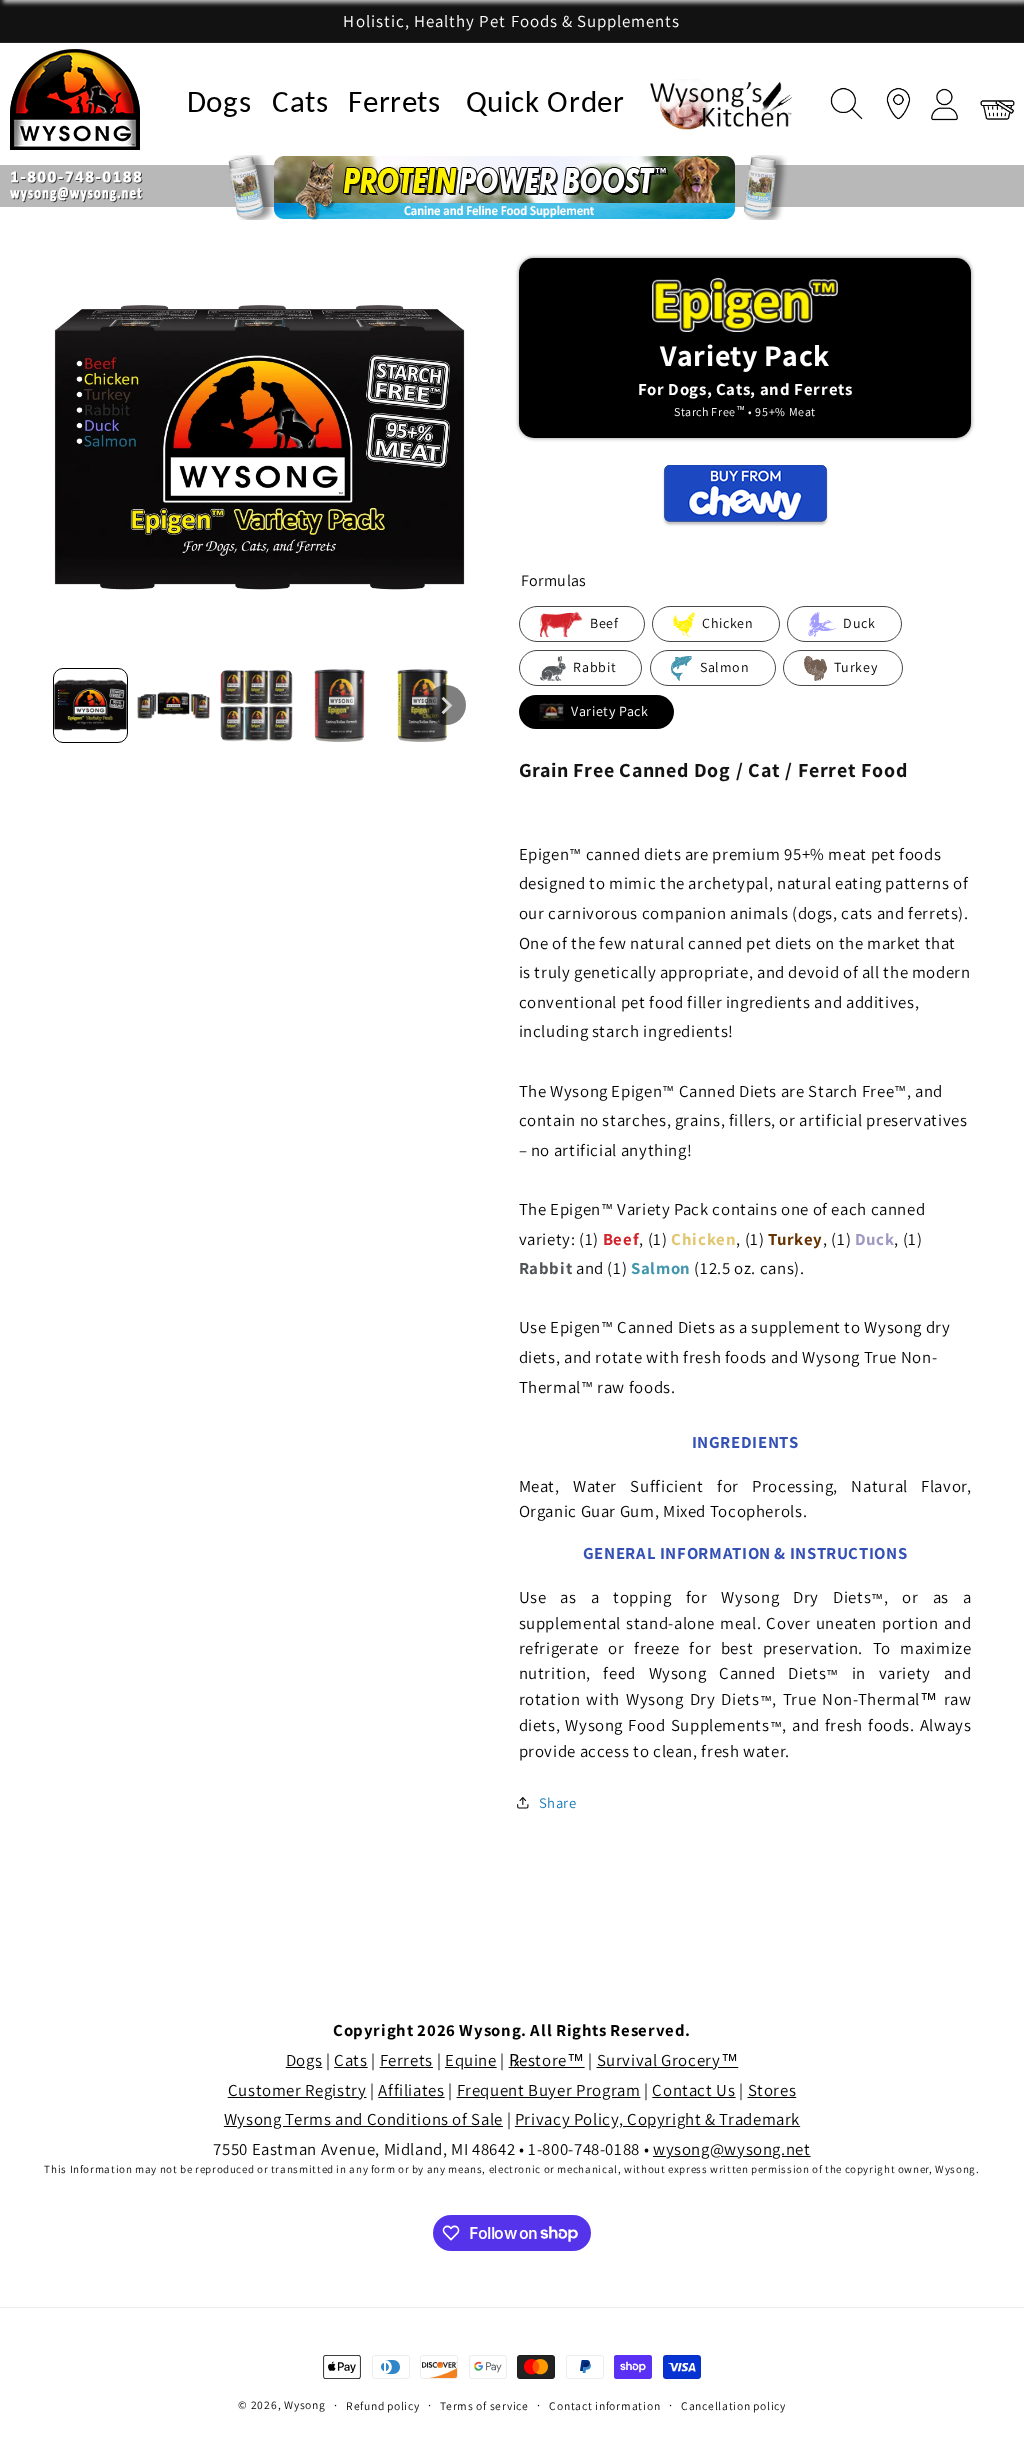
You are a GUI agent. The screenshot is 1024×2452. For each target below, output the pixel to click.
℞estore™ (547, 2060)
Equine (471, 2060)
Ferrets (394, 104)
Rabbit (593, 667)
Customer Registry (297, 2090)
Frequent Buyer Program (549, 2090)
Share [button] (558, 1802)
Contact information (604, 2405)
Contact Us (693, 2090)
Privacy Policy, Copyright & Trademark (657, 2119)
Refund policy (383, 2405)
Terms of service (484, 2405)
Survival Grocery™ (668, 2060)
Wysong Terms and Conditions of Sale (363, 2119)
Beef (602, 623)
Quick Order (545, 104)
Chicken (726, 623)
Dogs (219, 104)
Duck (858, 623)
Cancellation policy (733, 2405)
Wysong (304, 2404)
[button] (842, 100)
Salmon (722, 667)
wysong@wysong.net (732, 2149)
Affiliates (411, 2090)
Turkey (854, 667)
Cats (300, 104)
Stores (772, 2090)
